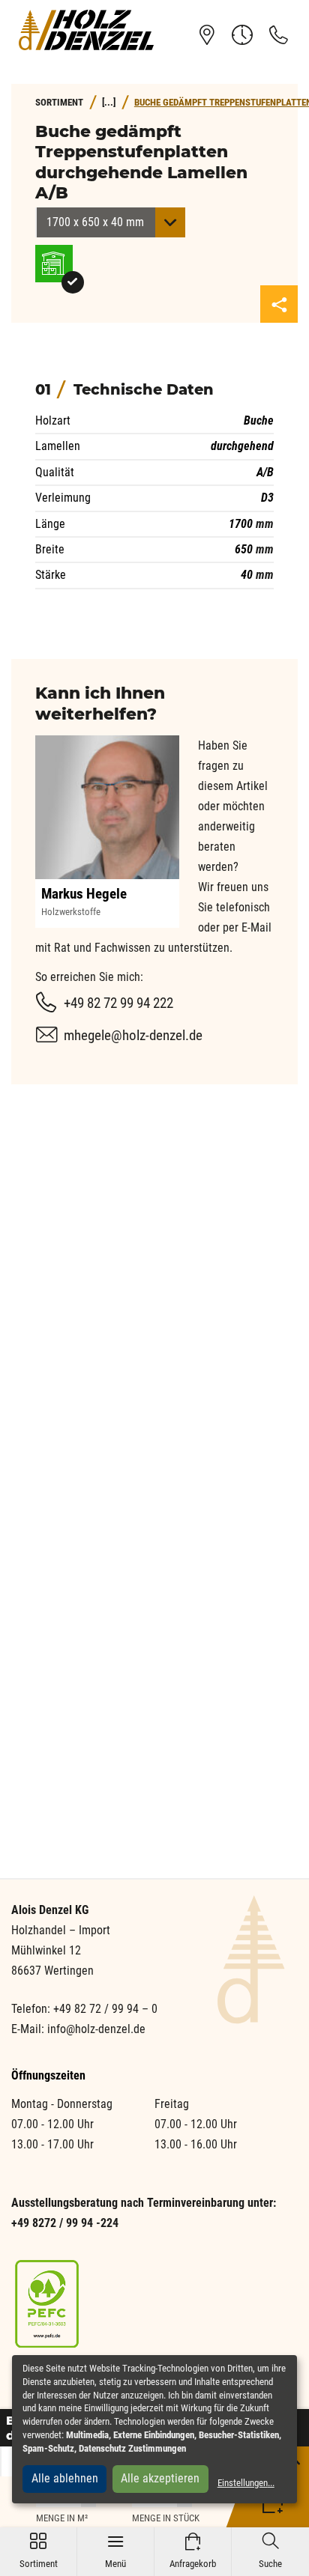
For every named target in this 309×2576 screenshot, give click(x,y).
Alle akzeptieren (160, 2478)
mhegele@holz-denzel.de (133, 1035)
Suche (270, 2551)
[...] (109, 102)
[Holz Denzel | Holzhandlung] (86, 30)
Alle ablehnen (65, 2478)
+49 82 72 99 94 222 (118, 1003)
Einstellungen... (246, 2483)
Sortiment (39, 2551)
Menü (115, 2551)
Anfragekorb (193, 2551)
